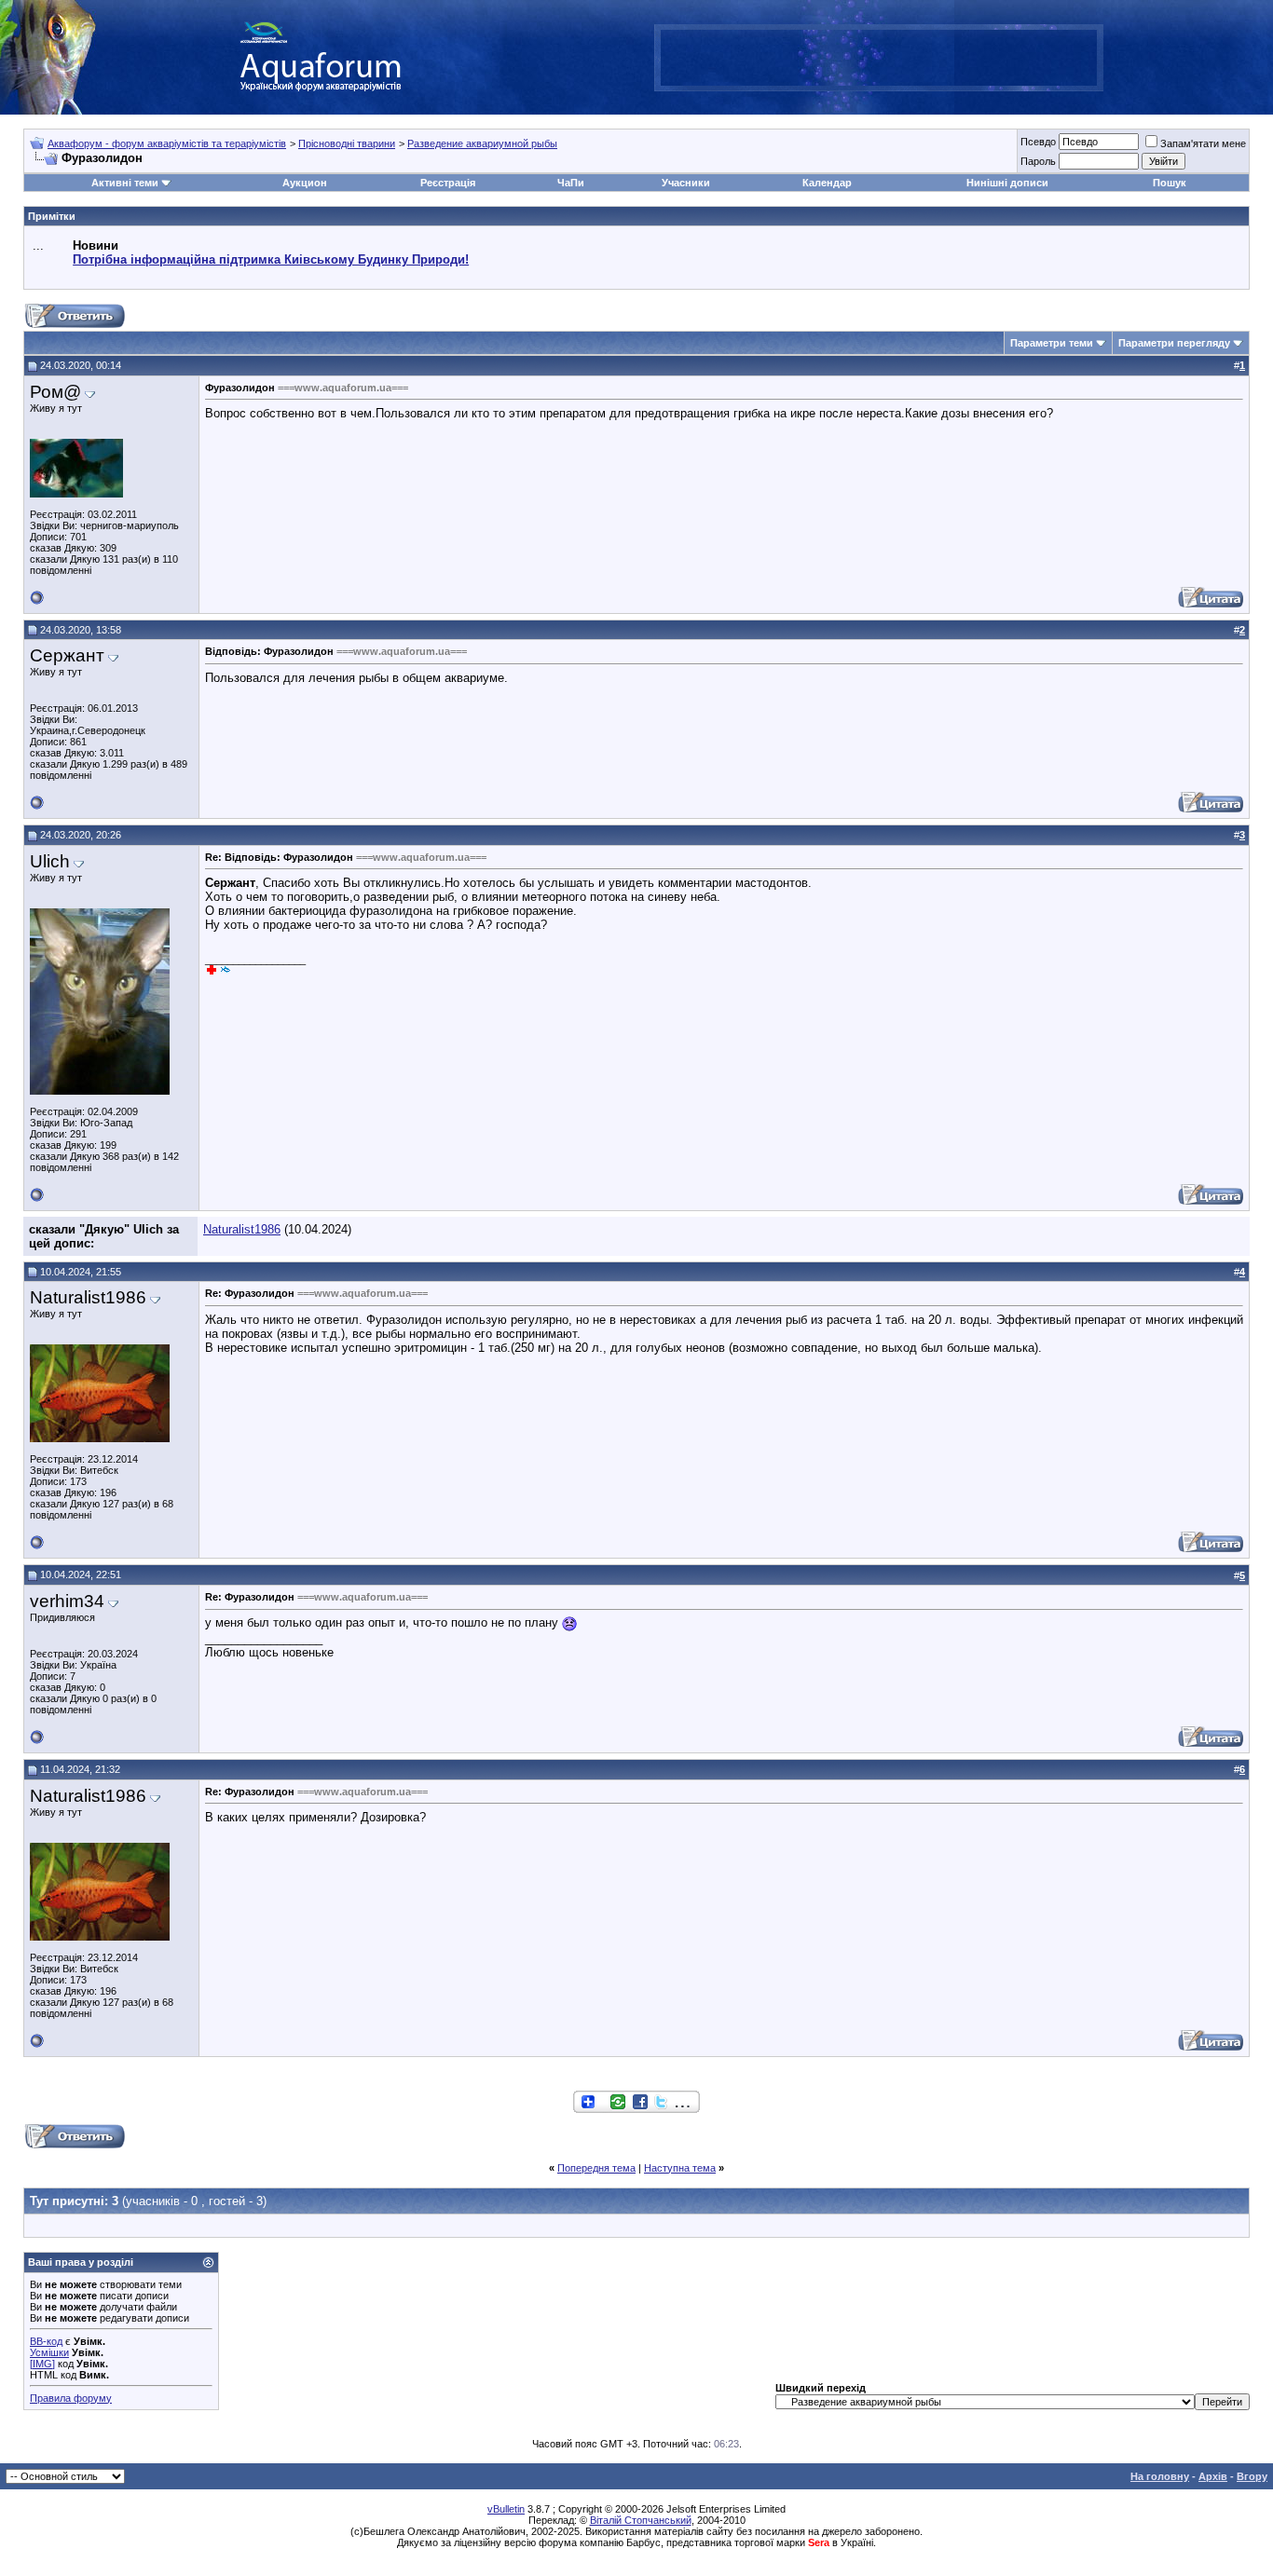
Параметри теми (1052, 343)
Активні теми (125, 183)
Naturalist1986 (242, 1229)
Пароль (1038, 161)
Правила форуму (71, 2398)
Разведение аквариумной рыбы (482, 143)
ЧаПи (571, 183)
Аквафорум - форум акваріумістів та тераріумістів (167, 143)
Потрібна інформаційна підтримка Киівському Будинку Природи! (271, 259)
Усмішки (49, 2352)
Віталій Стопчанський (641, 2520)
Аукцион (305, 183)
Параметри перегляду (1174, 343)
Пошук (1170, 183)
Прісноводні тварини (347, 143)
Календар (827, 183)
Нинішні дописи (1007, 183)
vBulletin (506, 2509)
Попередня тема (596, 2168)
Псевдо (1038, 142)
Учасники (686, 183)
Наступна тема (680, 2168)
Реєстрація (448, 183)
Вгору (1252, 2476)
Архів (1213, 2476)
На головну (1160, 2476)
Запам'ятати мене (1203, 143)
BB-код (46, 2341)
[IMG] (42, 2364)
